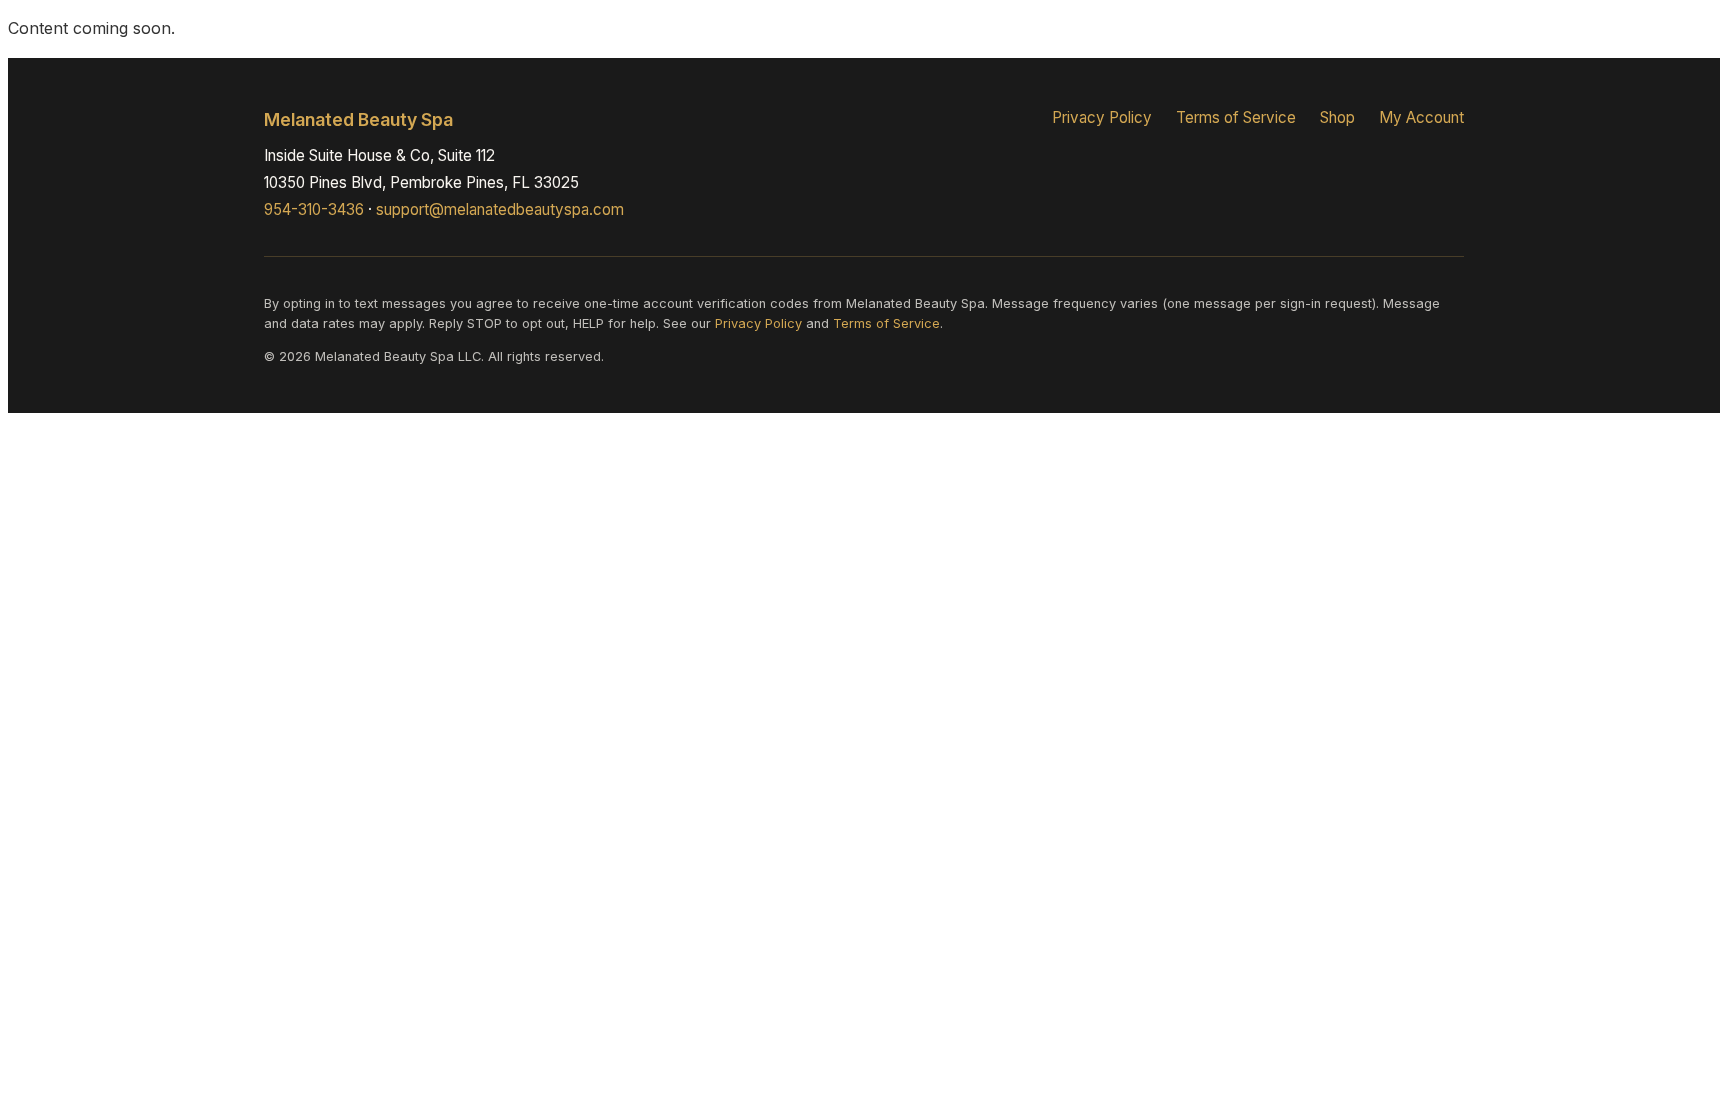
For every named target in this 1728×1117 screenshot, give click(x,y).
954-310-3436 (314, 209)
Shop (1337, 117)
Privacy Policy (1102, 117)
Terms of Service (1236, 117)
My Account (1421, 117)
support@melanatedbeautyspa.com (500, 209)
